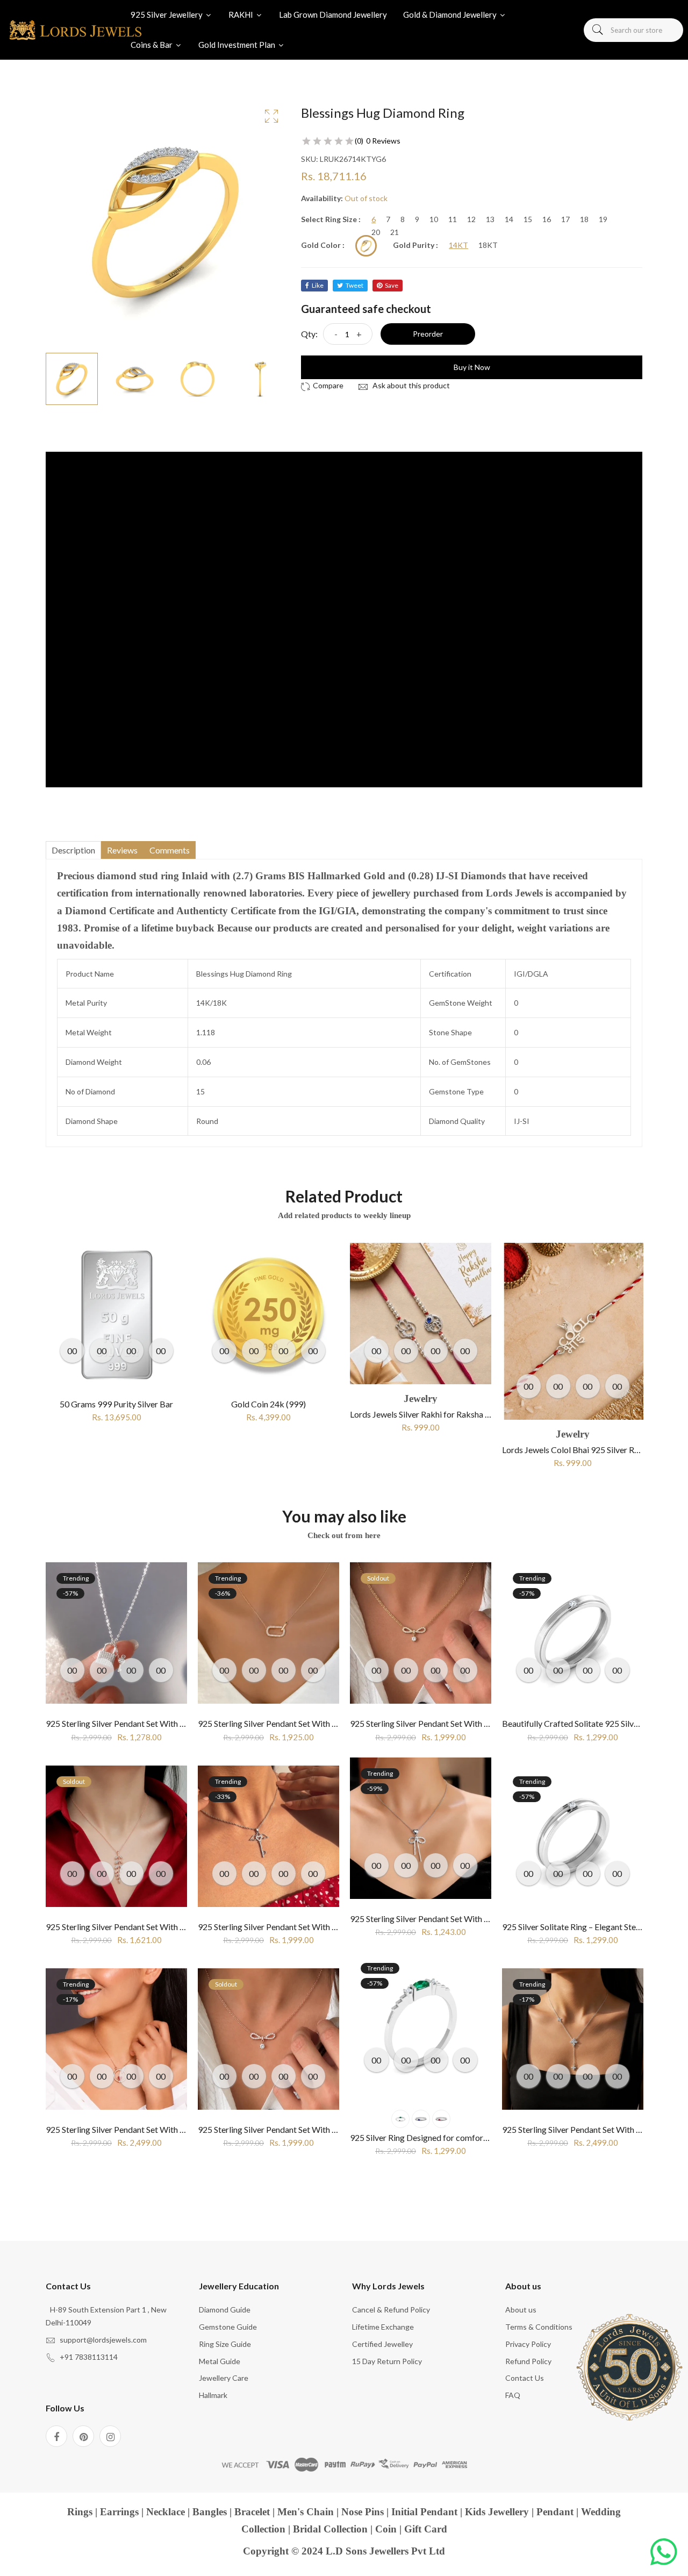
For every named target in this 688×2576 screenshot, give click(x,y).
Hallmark (213, 2395)
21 (395, 232)
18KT (488, 245)
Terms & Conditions (539, 2327)
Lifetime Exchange (383, 2327)
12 (471, 219)
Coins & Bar (152, 45)
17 (565, 219)
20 (376, 232)
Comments (170, 850)
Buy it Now (472, 367)
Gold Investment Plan (238, 45)
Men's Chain (306, 2512)
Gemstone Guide (228, 2327)
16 (547, 219)
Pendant (555, 2512)
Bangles (210, 2512)
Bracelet (252, 2512)
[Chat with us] (664, 2552)
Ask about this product (410, 385)
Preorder (428, 334)
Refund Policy (528, 2361)
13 (490, 219)
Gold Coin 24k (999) (116, 1404)
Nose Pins (363, 2512)
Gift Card (426, 2529)
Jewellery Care (224, 2378)
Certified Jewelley (382, 2344)
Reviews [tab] (122, 850)
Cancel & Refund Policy (391, 2310)
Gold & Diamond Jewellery (451, 15)
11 (453, 219)
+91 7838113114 (89, 2357)
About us (521, 2310)
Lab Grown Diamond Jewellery (333, 15)
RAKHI (242, 15)
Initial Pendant (424, 2512)
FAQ (513, 2395)
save (392, 285)
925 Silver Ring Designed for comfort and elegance (443, 2137)
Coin (386, 2529)
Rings (80, 2512)
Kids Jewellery (497, 2512)
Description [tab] (73, 850)
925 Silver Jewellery (167, 15)
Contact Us (525, 2378)
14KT (458, 245)
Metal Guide (220, 2361)
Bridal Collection (330, 2529)
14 (509, 219)
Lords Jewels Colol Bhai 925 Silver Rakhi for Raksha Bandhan (461, 1450)
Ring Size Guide (225, 2344)
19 (603, 219)
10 (434, 219)
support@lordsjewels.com (103, 2340)
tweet (354, 285)
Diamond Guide (225, 2310)
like (318, 285)
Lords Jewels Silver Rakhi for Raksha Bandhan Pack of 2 (300, 1414)
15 (528, 219)
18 (584, 219)
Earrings (119, 2512)
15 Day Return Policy (387, 2361)
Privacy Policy (528, 2344)
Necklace (166, 2512)
